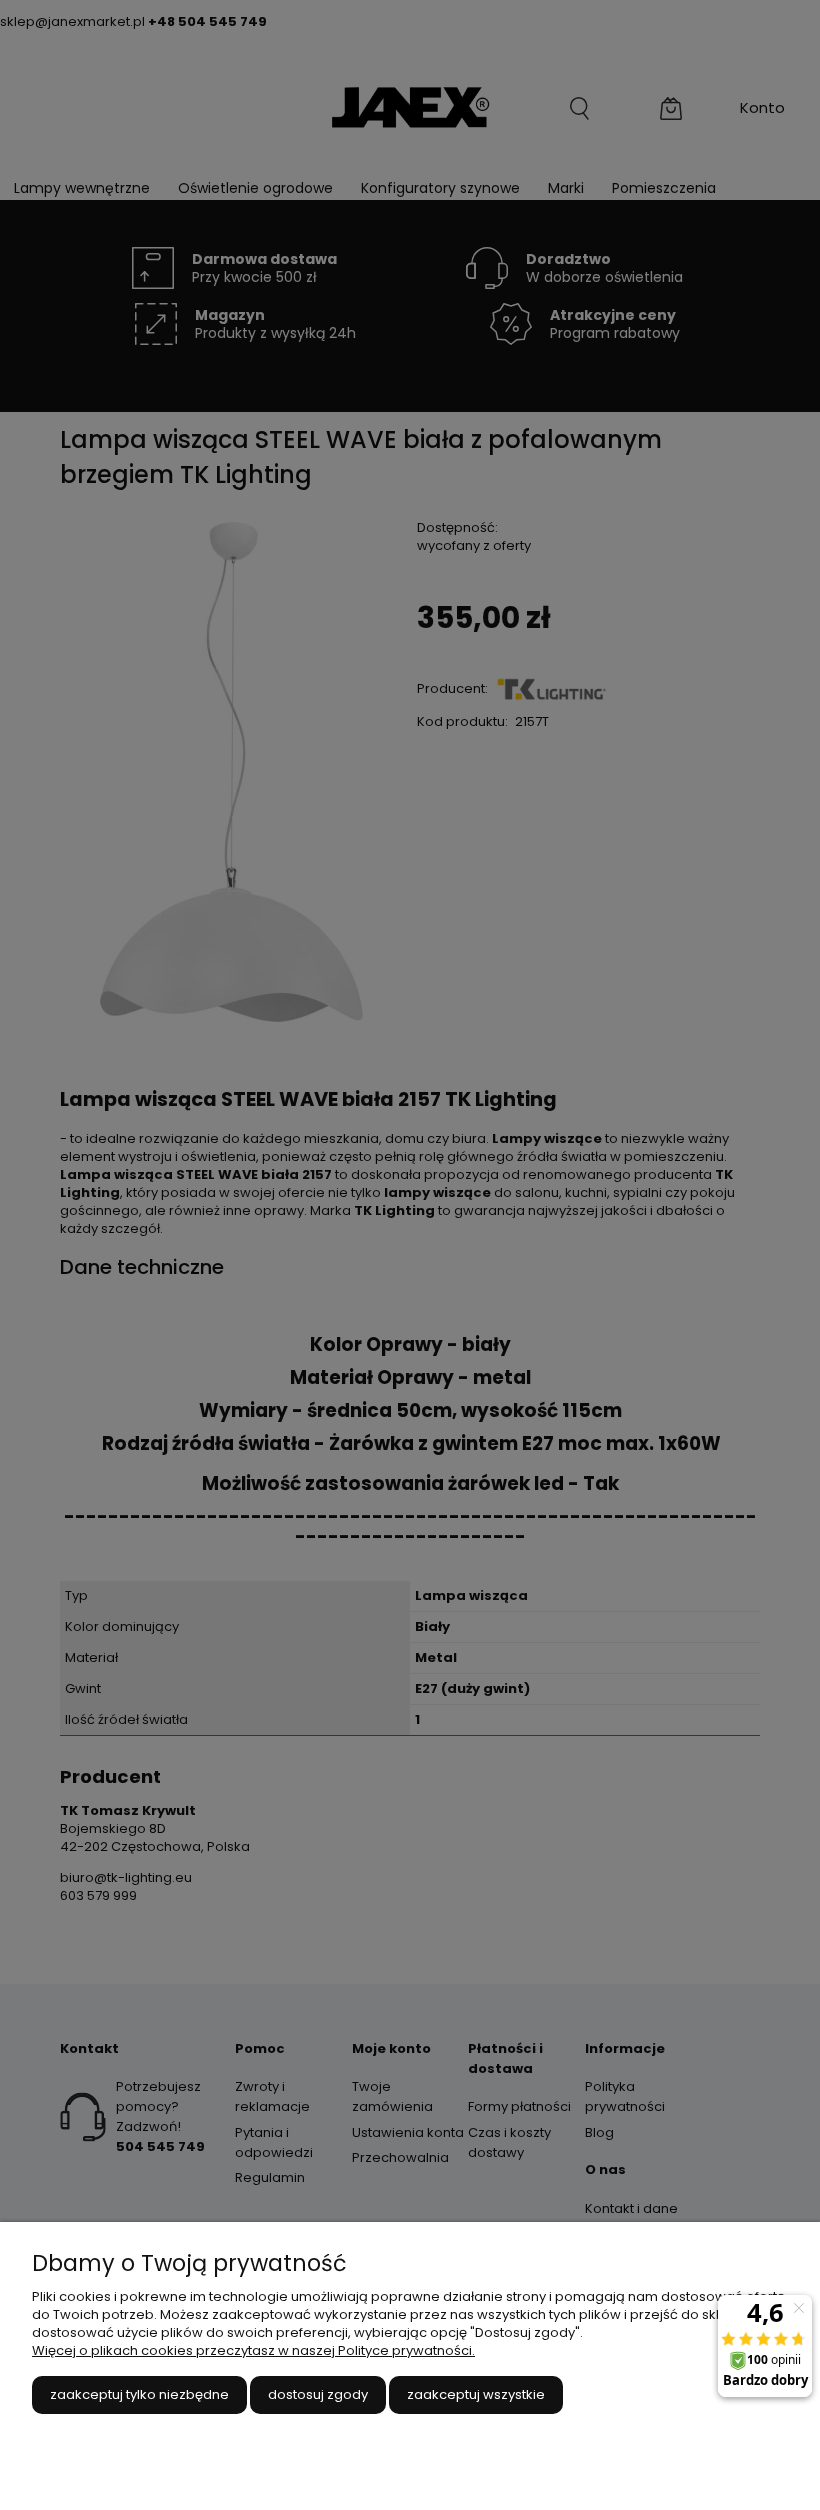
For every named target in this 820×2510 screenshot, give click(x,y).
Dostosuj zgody (318, 2394)
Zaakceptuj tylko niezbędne (139, 2394)
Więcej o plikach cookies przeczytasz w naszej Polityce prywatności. (253, 2350)
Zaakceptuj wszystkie (476, 2394)
